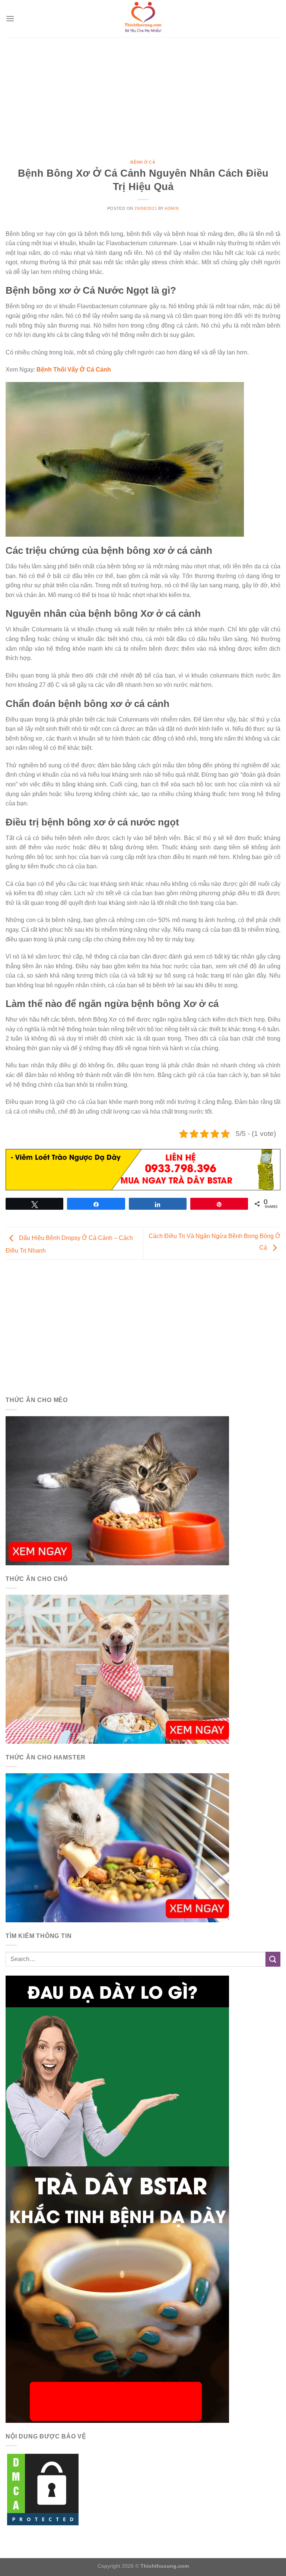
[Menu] (10, 18)
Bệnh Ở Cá (143, 162)
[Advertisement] (143, 93)
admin (172, 208)
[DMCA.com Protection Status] (43, 2489)
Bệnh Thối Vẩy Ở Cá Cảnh (74, 370)
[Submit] (273, 1959)
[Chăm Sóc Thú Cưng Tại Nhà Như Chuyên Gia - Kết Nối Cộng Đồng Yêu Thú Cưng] (143, 19)
